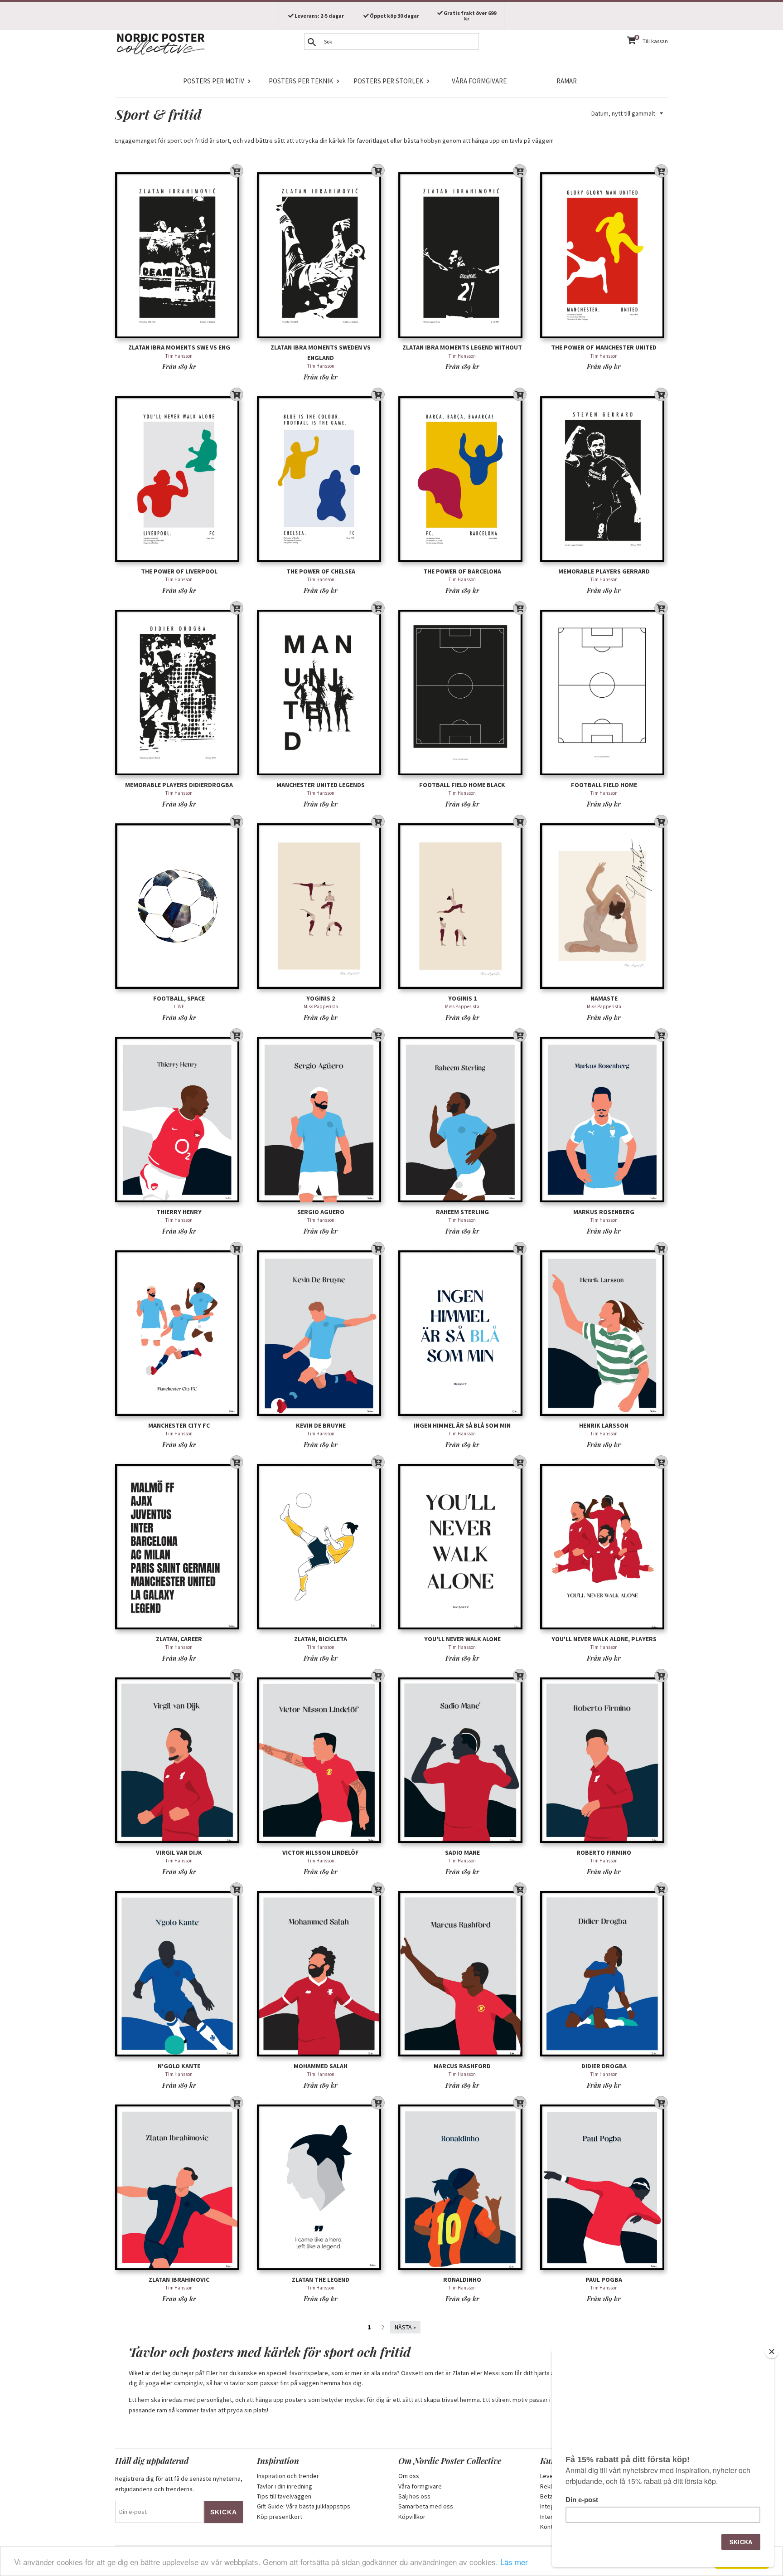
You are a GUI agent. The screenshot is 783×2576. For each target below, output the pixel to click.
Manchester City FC (179, 1425)
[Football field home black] (462, 693)
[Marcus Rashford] (462, 1974)
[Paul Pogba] (604, 2187)
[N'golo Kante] (179, 1974)
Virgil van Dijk (179, 1852)
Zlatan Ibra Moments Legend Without (462, 347)
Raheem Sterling (462, 1212)
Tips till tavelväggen (284, 2496)
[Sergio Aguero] (321, 1120)
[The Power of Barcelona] (462, 479)
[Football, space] (179, 906)
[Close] (772, 2352)
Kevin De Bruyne (321, 1425)
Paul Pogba (604, 2280)
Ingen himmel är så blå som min (462, 1425)
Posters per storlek (388, 81)
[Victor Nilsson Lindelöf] (321, 1760)
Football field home (604, 785)
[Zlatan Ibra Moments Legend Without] (462, 255)
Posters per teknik (301, 81)
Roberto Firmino (604, 1852)
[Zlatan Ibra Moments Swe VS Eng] (179, 255)
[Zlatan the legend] (321, 2187)
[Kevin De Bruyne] (321, 1333)
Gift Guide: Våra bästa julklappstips (304, 2506)
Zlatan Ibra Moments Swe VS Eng (179, 347)
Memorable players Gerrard (604, 571)
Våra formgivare (479, 81)
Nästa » (405, 2327)
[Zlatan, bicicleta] (321, 1547)
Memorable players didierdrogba (179, 785)
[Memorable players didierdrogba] (179, 693)
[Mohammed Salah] (321, 1974)
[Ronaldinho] (462, 2187)
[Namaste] (604, 906)
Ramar (567, 81)
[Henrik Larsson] (604, 1333)
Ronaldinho (462, 2280)
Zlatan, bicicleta (321, 1639)
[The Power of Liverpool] (179, 479)
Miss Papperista (321, 1006)
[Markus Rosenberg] (604, 1120)
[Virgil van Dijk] (179, 1760)
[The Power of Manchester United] (604, 255)
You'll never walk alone (462, 1639)
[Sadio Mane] (462, 1760)
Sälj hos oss (414, 2496)
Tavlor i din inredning (285, 2486)
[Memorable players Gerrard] (604, 479)
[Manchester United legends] (321, 693)
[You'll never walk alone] (462, 1547)
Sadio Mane (462, 1852)
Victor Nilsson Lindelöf (321, 1852)
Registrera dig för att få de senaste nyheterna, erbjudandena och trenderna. (179, 2484)
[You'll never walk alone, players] (604, 1547)
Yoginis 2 (321, 998)
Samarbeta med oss (426, 2506)
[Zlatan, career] (179, 1547)
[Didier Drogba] (604, 1974)
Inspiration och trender (288, 2476)
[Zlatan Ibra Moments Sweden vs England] (321, 255)
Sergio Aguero (321, 1212)
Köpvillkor (412, 2517)
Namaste (604, 998)
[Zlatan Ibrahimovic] (179, 2187)
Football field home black (462, 785)
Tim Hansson (179, 356)
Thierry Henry (179, 1212)
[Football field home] (604, 693)
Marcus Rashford (462, 2066)
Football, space (179, 998)
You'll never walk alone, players (604, 1639)
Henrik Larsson (604, 1425)
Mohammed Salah (321, 2066)
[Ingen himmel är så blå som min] (462, 1333)
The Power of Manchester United (604, 347)
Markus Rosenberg (604, 1212)
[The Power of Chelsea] (321, 479)
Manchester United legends (321, 785)
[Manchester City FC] (179, 1333)
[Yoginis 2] (321, 906)
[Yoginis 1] (462, 906)
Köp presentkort (280, 2517)
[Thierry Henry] (179, 1120)
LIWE (179, 1006)
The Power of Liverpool (179, 571)
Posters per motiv (214, 81)
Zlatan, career (179, 1639)
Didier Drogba (604, 2066)
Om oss (409, 2476)
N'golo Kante (179, 2066)
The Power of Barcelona (462, 571)
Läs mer (514, 2562)
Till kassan (655, 41)
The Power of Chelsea (321, 571)
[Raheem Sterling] (462, 1120)
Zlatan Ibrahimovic (179, 2280)
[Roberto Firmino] (604, 1760)
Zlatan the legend (321, 2280)
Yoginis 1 (462, 998)
